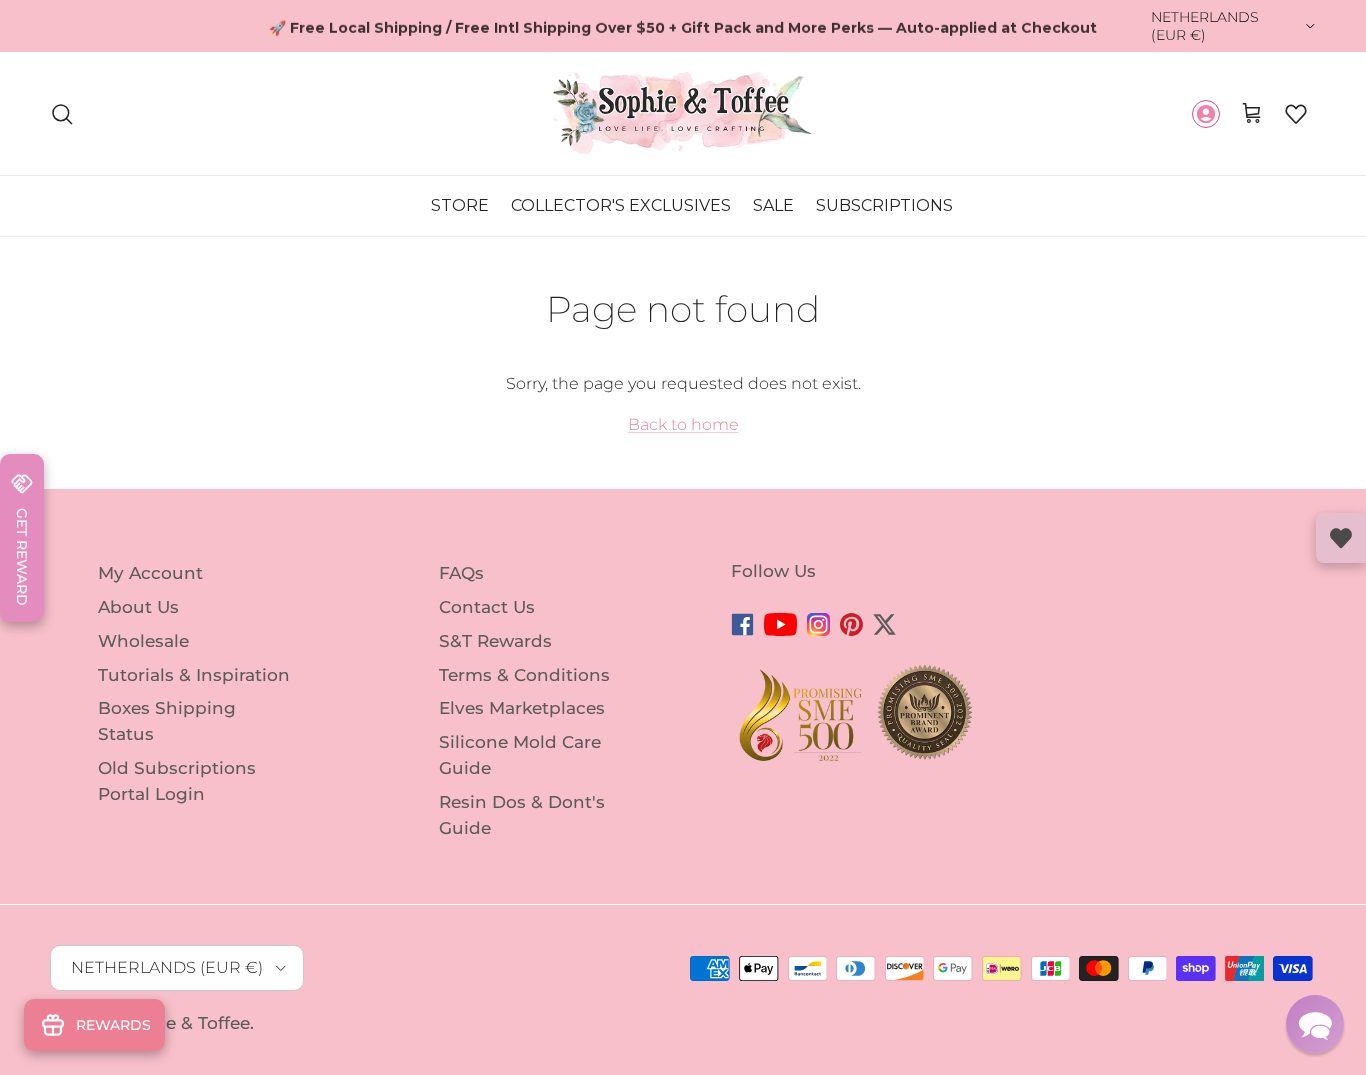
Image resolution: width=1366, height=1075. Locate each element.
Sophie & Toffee (182, 1023)
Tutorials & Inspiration (194, 674)
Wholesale (143, 641)
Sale (773, 206)
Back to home (683, 424)
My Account (150, 573)
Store (460, 206)
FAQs (461, 573)
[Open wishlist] (1341, 538)
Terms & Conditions (524, 674)
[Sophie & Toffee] (683, 113)
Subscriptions (884, 206)
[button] (1296, 114)
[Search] (62, 114)
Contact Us (487, 607)
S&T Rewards (495, 641)
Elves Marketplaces (522, 708)
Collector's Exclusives (621, 206)
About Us (138, 607)
